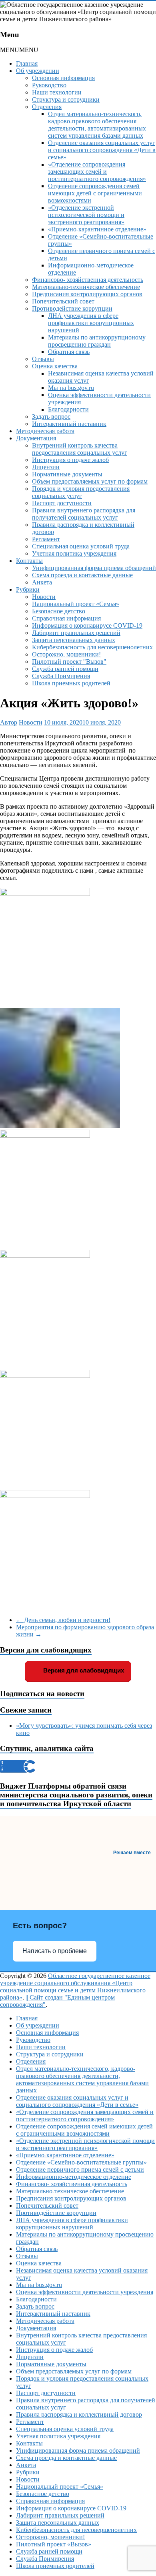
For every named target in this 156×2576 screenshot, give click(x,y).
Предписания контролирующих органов (87, 294)
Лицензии (46, 467)
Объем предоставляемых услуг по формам (90, 481)
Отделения (47, 107)
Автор (9, 722)
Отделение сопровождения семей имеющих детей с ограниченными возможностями (95, 193)
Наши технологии (57, 92)
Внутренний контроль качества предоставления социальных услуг (80, 449)
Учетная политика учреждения (74, 553)
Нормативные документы (67, 474)
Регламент (46, 539)
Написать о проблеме (55, 1951)
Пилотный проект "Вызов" (69, 662)
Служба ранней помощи (65, 669)
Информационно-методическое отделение (74, 2177)
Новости (44, 597)
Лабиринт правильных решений (76, 633)
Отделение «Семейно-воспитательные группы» (81, 2162)
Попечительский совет (63, 301)
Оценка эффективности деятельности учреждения (85, 2292)
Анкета (42, 582)
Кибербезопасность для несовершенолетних (92, 647)
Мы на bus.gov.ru (71, 388)
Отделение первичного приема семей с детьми (80, 2169)
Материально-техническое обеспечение (86, 287)
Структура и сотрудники (66, 99)
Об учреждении (38, 71)
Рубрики (28, 589)
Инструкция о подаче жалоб (70, 460)
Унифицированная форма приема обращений (94, 568)
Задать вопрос (51, 417)
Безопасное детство (59, 611)
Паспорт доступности (62, 503)
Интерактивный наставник (69, 424)
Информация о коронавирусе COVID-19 (87, 625)
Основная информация (63, 78)
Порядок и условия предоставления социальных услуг (81, 492)
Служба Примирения (61, 676)
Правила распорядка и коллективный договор (79, 2414)
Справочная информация (66, 618)
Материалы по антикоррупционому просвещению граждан (97, 341)
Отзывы (43, 359)
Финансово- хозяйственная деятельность (88, 280)
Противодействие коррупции (72, 308)
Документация (36, 438)
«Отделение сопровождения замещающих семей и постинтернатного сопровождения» (97, 172)
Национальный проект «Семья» (76, 604)
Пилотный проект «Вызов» (54, 2544)
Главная (27, 63)
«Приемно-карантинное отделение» (97, 229)
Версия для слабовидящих (83, 1670)
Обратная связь (69, 352)
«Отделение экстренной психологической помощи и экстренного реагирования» (86, 215)
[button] (19, 50)
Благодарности (68, 409)
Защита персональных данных (74, 640)
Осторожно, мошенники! (66, 654)
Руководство (49, 85)
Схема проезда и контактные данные (82, 575)
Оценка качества (55, 366)
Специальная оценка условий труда (81, 546)
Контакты (29, 561)
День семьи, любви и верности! (63, 1620)
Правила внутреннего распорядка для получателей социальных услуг (84, 514)
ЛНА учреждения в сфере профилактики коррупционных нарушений (91, 323)
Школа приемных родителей (71, 683)
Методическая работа (45, 431)
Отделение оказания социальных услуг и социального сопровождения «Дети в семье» (102, 150)
